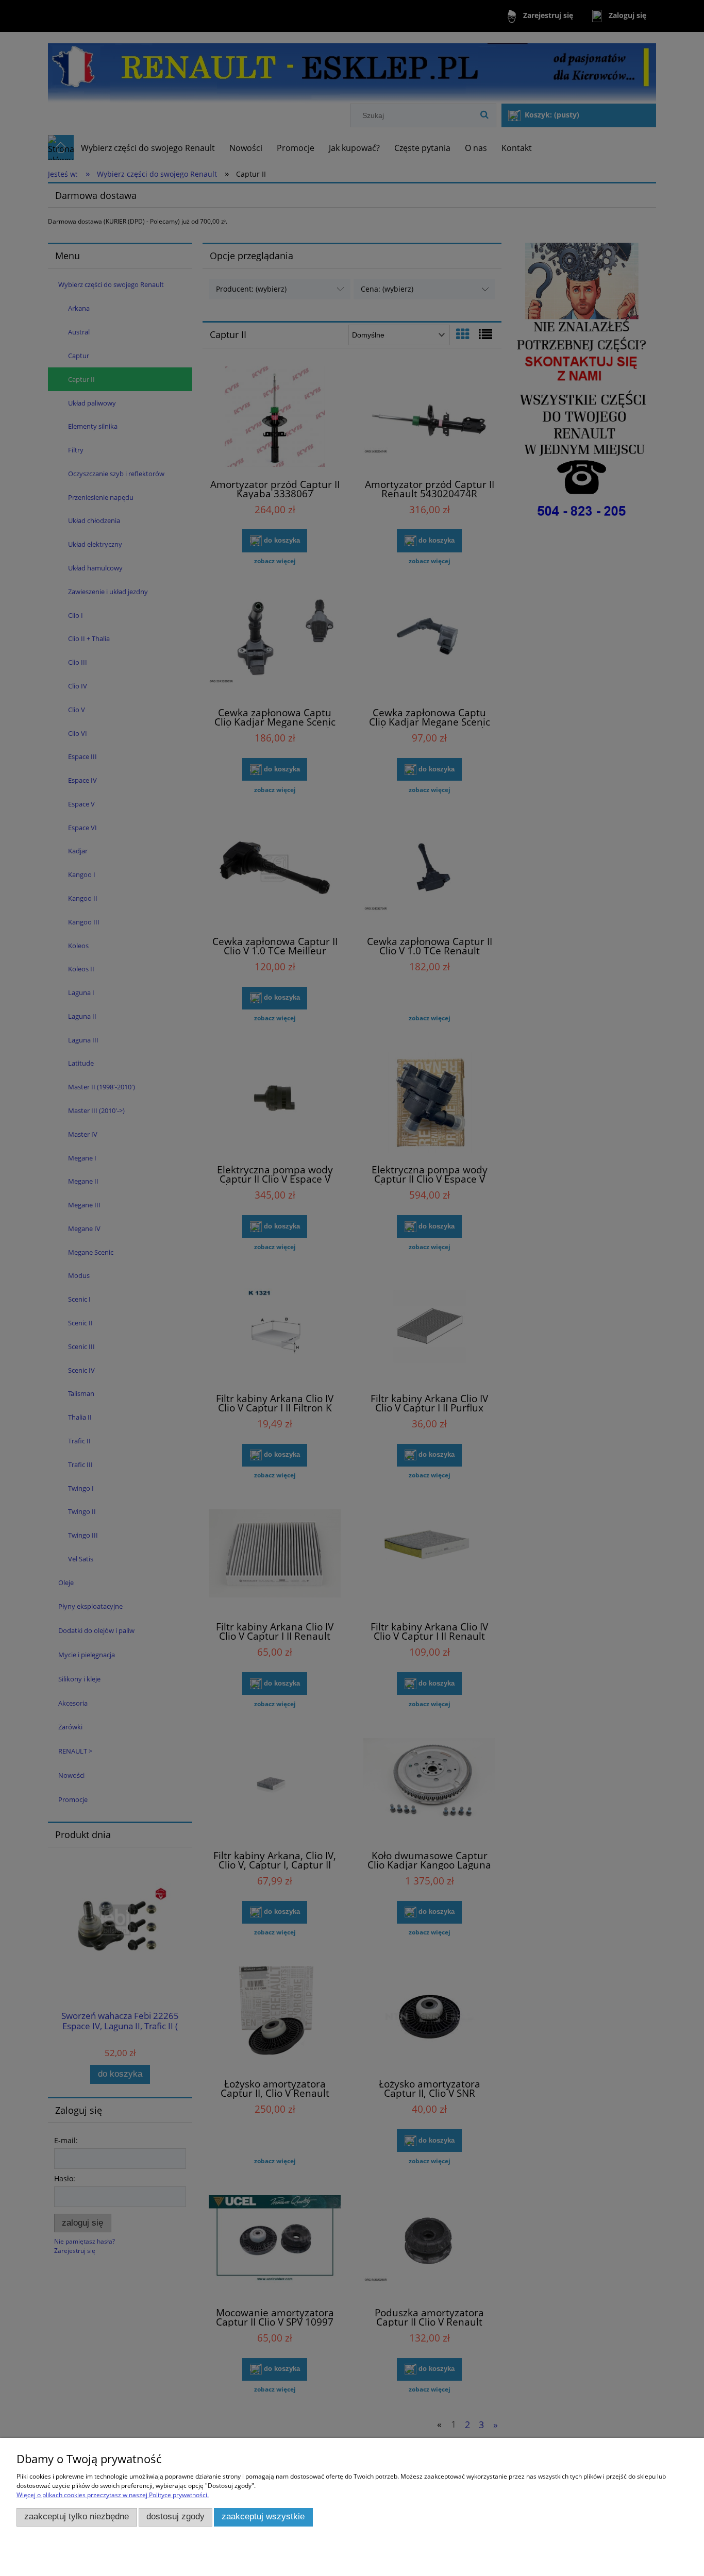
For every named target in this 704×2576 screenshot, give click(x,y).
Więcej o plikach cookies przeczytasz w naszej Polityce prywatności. (113, 2495)
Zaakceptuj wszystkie (263, 2516)
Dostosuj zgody (175, 2516)
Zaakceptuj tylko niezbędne (77, 2516)
